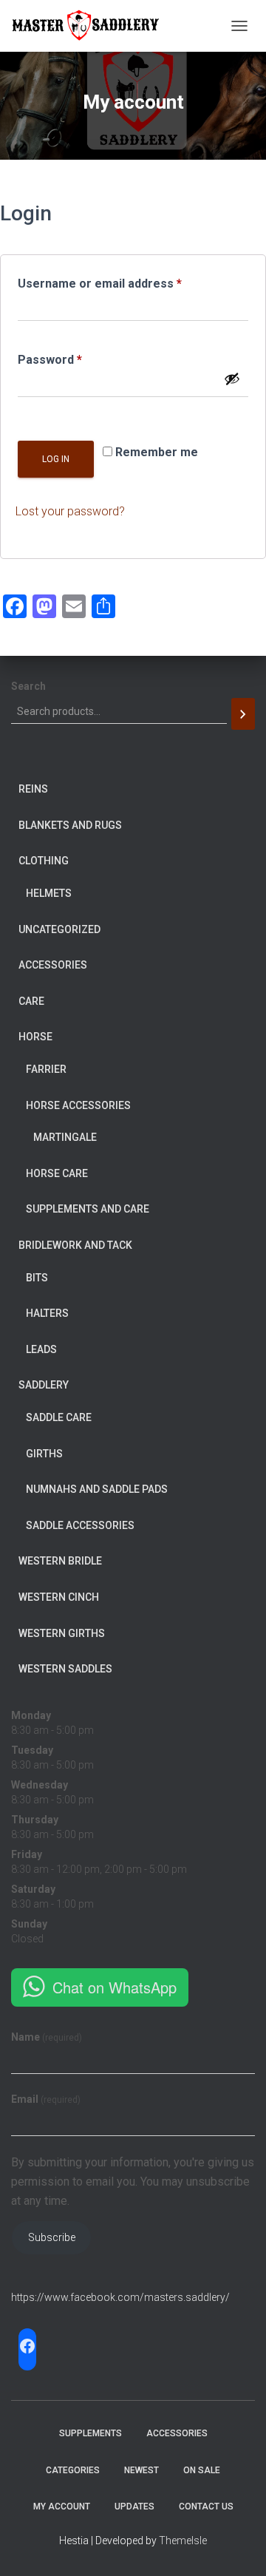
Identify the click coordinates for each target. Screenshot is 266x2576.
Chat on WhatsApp (115, 1987)
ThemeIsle (183, 2541)
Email (46, 2099)
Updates (134, 2506)
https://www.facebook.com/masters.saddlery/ (120, 2297)
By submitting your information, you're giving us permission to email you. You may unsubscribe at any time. (133, 2182)
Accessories (177, 2433)
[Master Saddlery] (91, 26)
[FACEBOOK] (27, 2346)
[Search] (243, 714)
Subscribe (52, 2237)
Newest (141, 2470)
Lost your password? (70, 511)
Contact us (206, 2506)
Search (28, 686)
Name (47, 2037)
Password (75, 357)
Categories (73, 2470)
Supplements (91, 2433)
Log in (56, 459)
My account (62, 2506)
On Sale (202, 2470)
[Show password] (232, 379)
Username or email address (125, 281)
